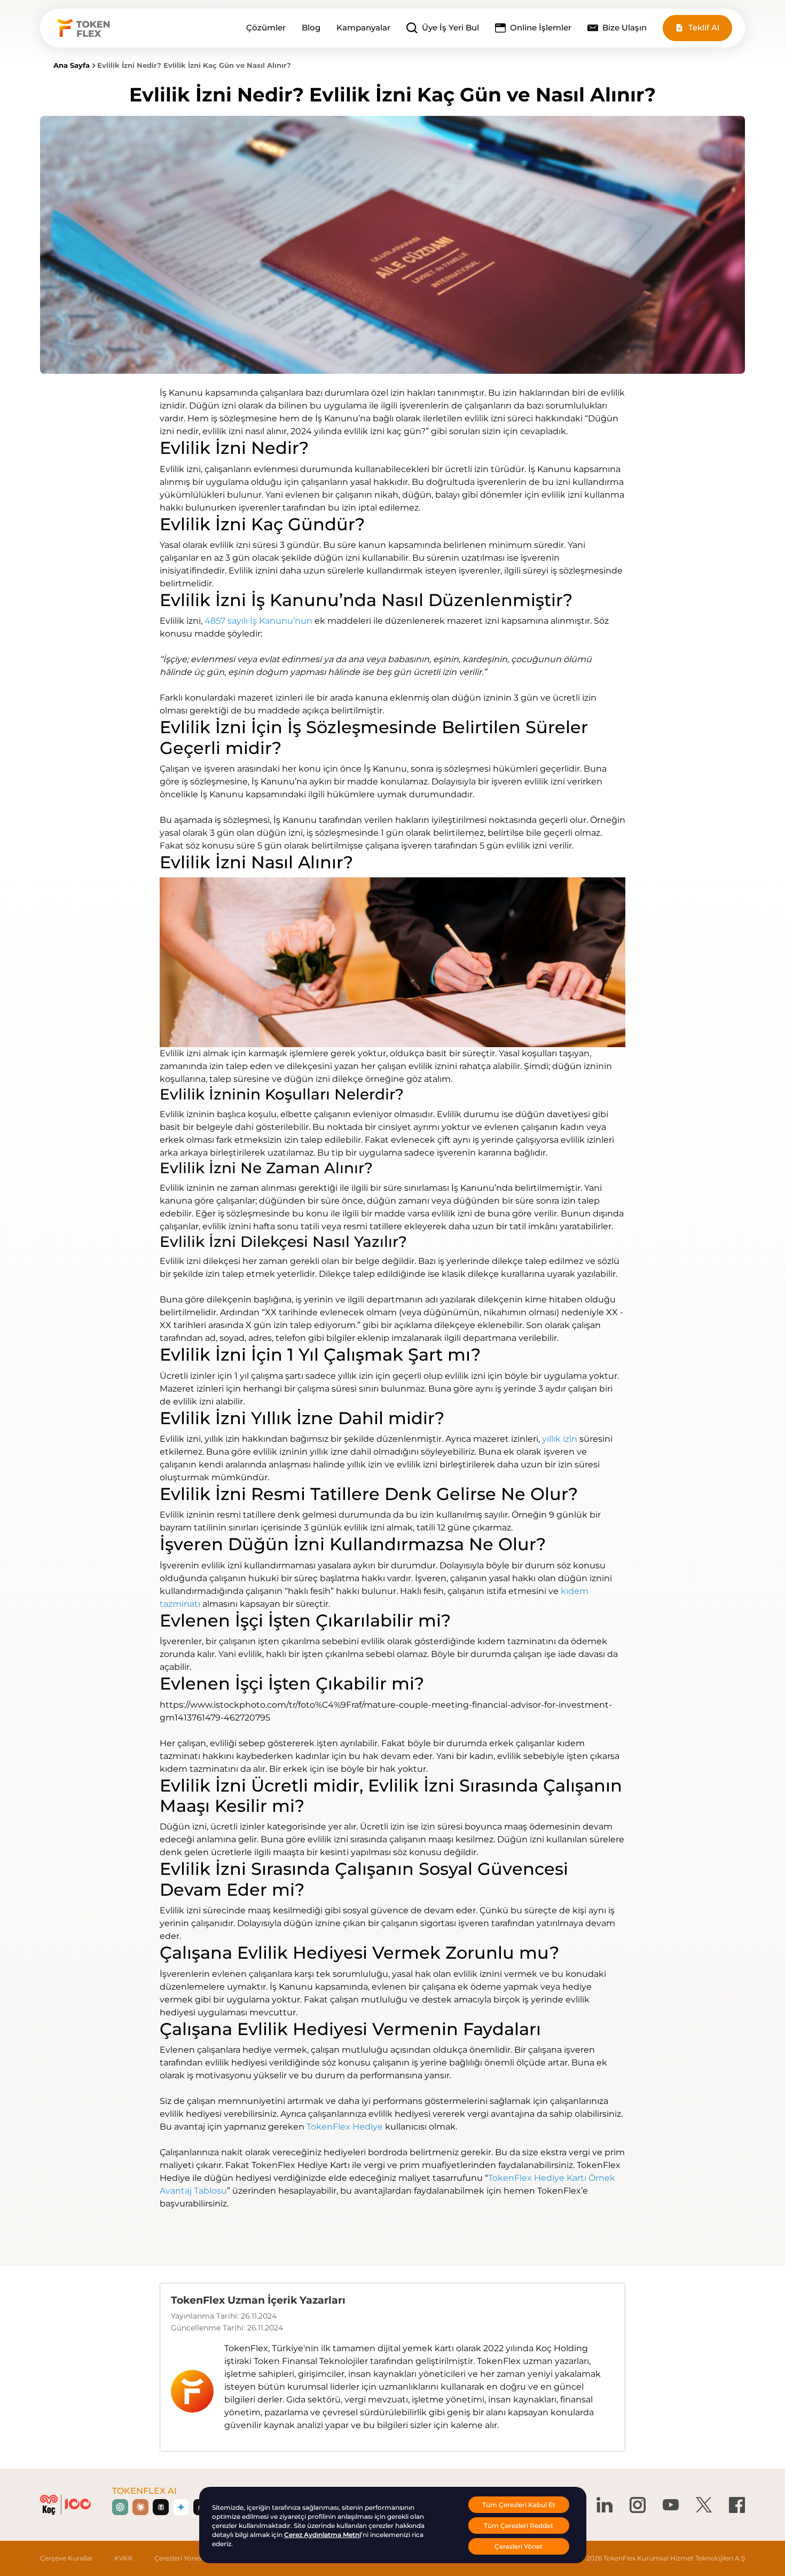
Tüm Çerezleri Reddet (519, 2526)
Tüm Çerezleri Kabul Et (519, 2505)
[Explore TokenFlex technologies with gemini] (181, 2507)
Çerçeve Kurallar (66, 2558)
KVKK (124, 2558)
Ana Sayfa (72, 65)
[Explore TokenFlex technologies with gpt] (120, 2507)
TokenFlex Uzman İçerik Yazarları (258, 2300)
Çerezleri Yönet (178, 2558)
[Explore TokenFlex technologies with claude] (140, 2507)
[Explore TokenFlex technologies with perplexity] (161, 2507)
